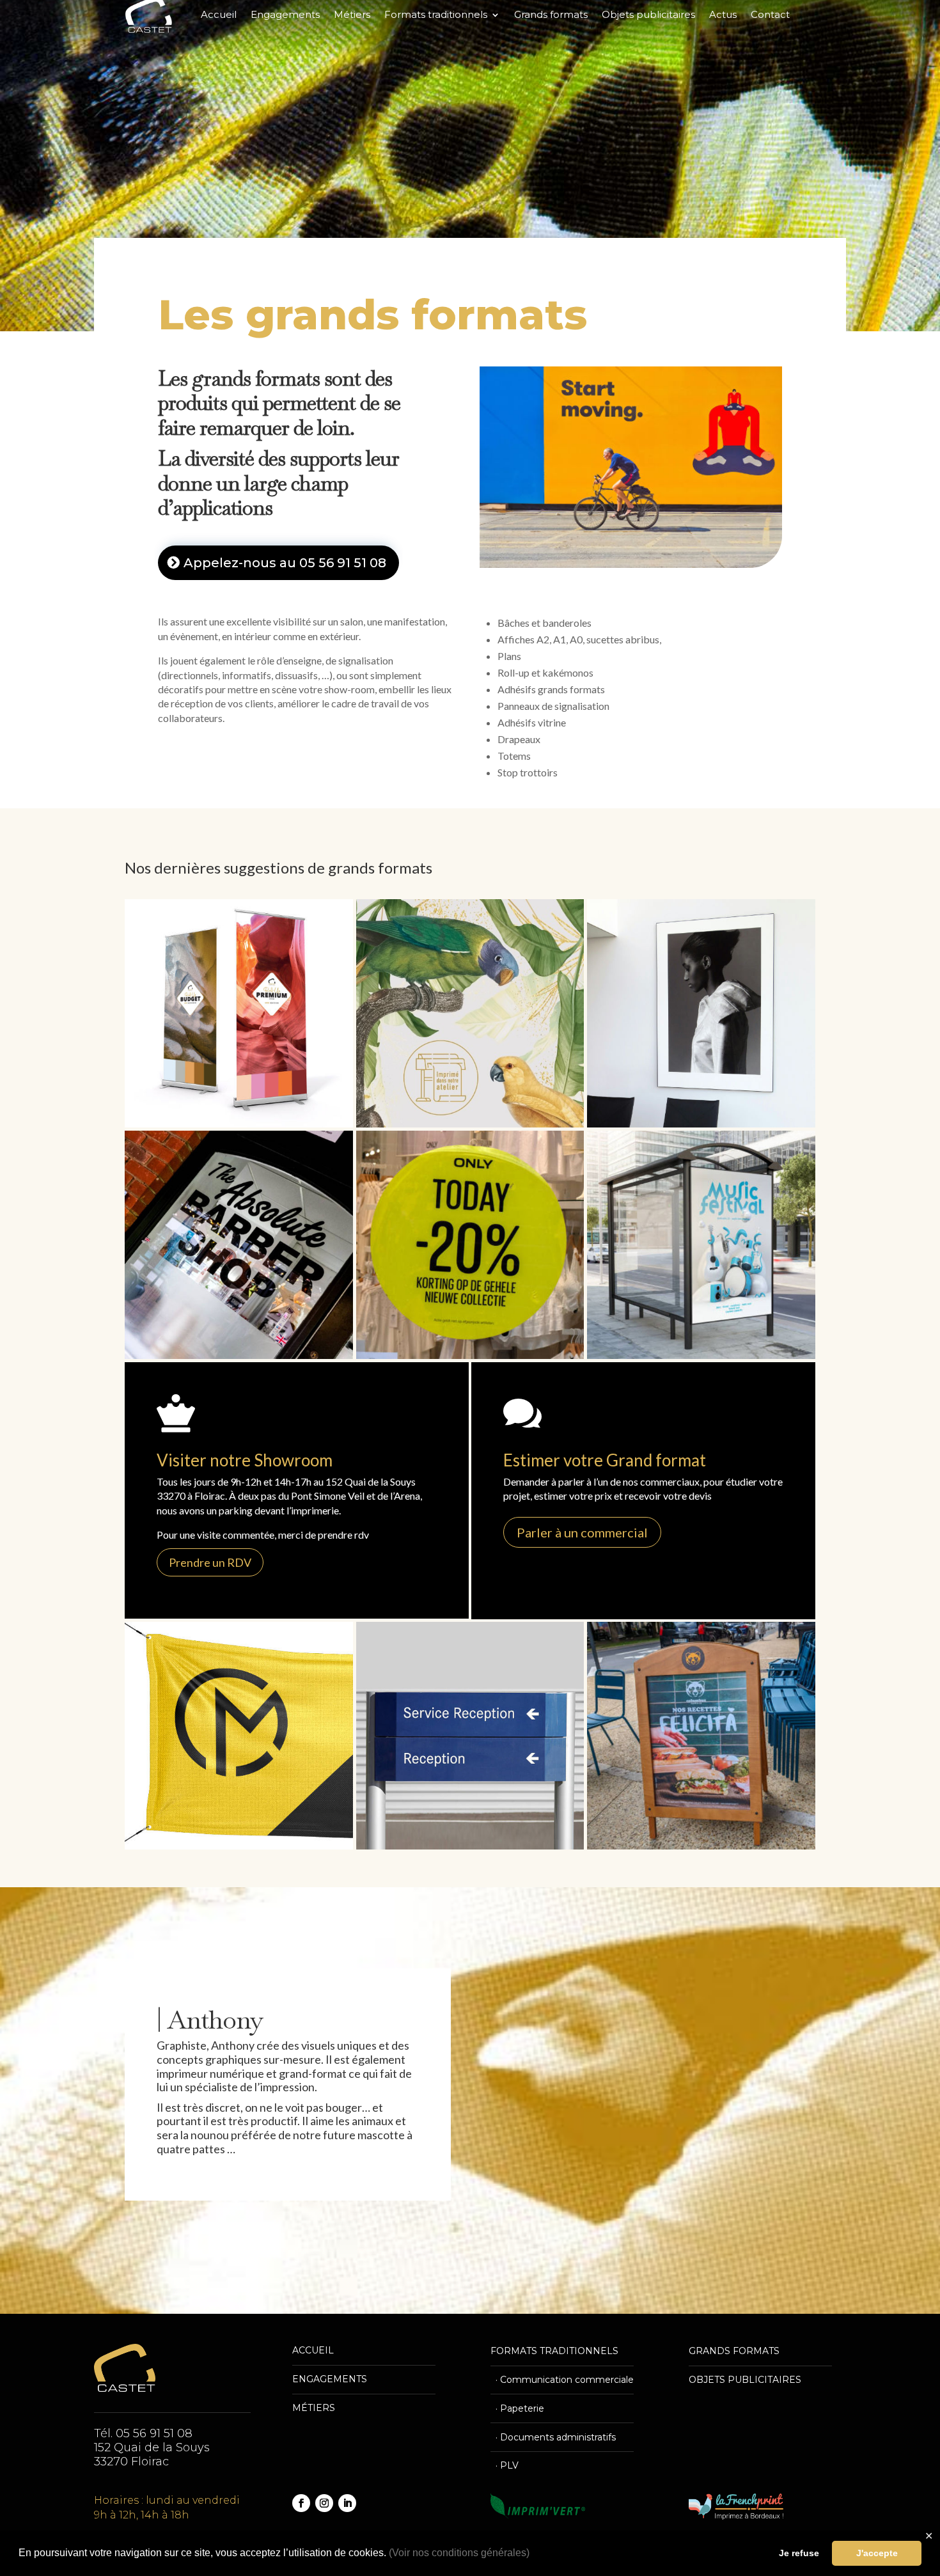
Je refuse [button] (799, 2553)
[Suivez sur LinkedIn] (347, 2503)
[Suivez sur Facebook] (301, 2503)
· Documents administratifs (553, 2437)
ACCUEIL (313, 2350)
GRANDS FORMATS (734, 2351)
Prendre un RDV (210, 1562)
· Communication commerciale (562, 2380)
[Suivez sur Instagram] (324, 2503)
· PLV (505, 2465)
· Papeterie (517, 2408)
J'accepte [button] (877, 2553)
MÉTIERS (314, 2408)
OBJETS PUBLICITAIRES (745, 2380)
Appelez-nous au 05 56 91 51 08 (285, 563)
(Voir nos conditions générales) (459, 2553)
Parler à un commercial (582, 1532)
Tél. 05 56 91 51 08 (143, 2433)
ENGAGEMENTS (330, 2379)
